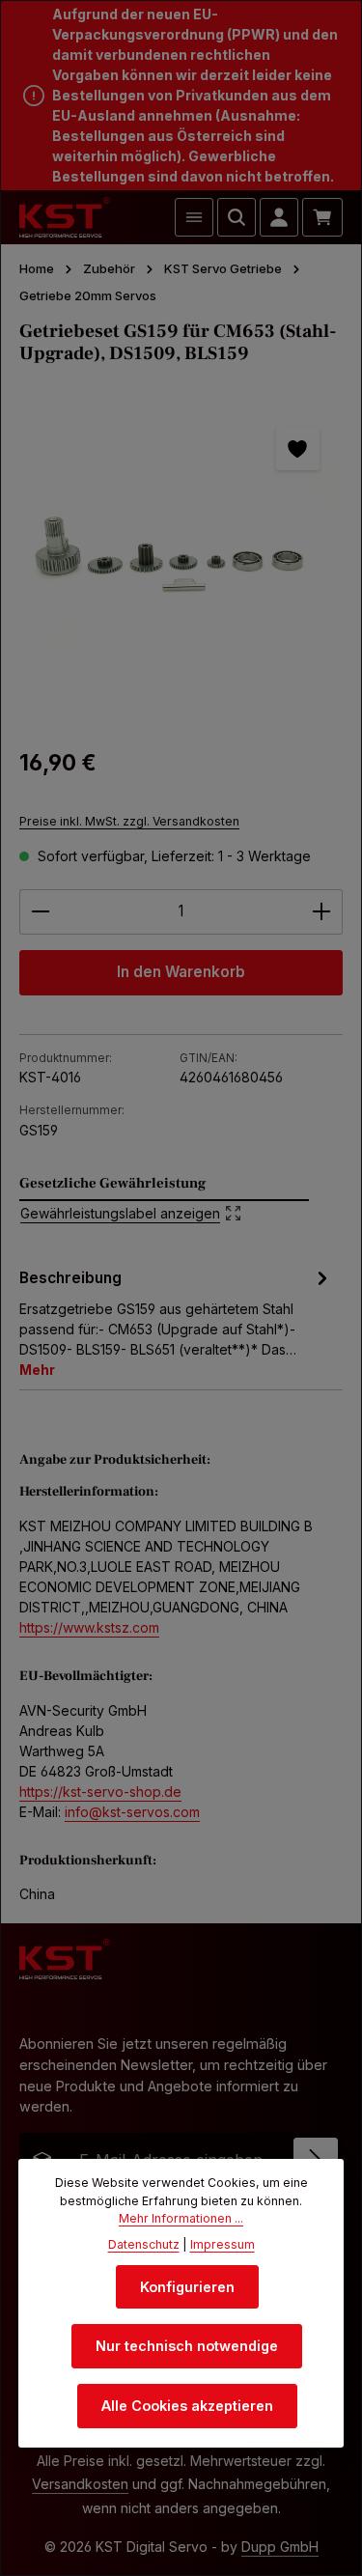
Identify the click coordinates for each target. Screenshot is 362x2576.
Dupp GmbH (280, 2547)
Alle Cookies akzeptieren (187, 2406)
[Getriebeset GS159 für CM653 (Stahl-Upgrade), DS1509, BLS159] (181, 565)
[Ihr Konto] (279, 217)
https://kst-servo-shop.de (100, 1792)
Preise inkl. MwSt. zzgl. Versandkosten (129, 821)
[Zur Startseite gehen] (65, 217)
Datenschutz (144, 2244)
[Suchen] (237, 217)
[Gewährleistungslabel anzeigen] (164, 1200)
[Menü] (194, 217)
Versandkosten (80, 2484)
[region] (181, 565)
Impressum (223, 2244)
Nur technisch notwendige (187, 2346)
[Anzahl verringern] (40, 912)
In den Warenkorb (181, 972)
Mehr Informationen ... (181, 2218)
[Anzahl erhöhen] (322, 912)
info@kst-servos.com (132, 1812)
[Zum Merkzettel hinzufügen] (298, 448)
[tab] (176, 1322)
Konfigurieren (187, 2287)
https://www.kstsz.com (89, 1627)
